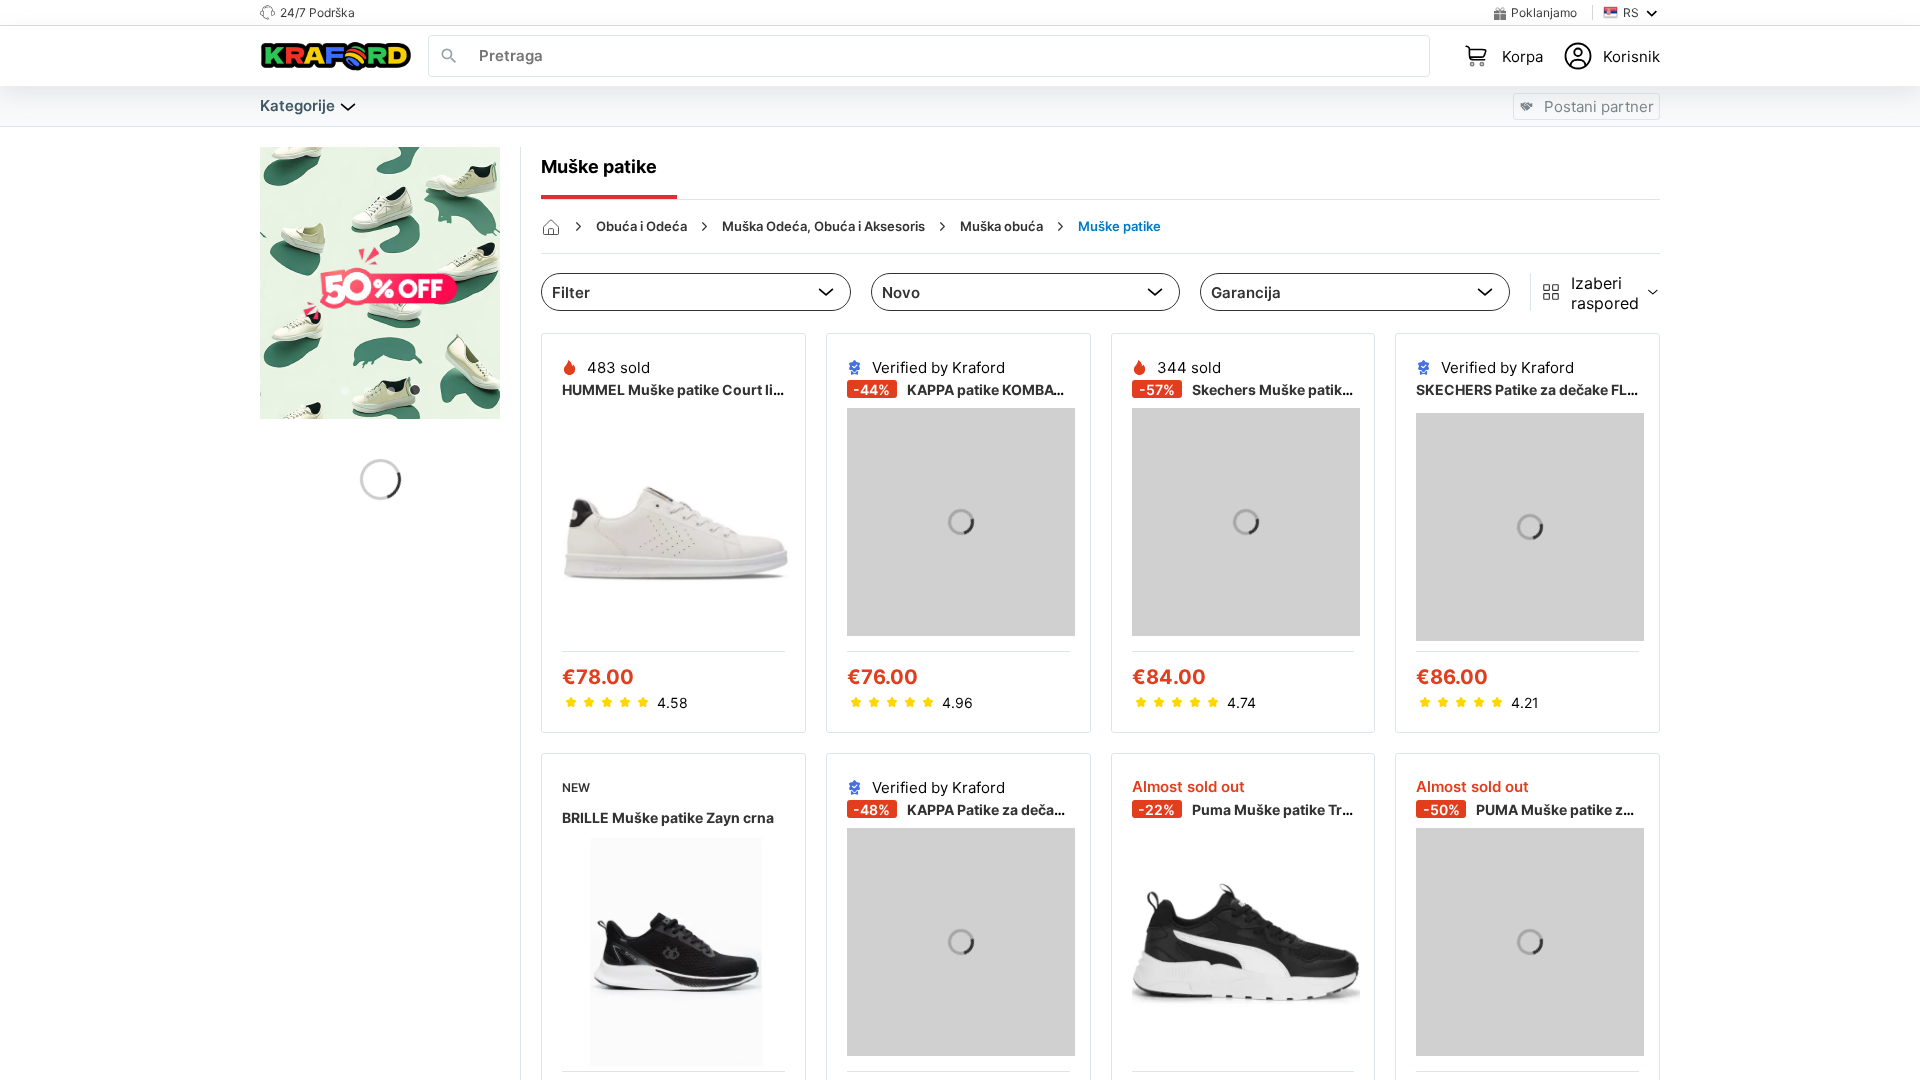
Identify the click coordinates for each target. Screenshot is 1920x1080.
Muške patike (1119, 226)
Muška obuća (1001, 226)
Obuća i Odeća (641, 226)
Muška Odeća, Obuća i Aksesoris (823, 226)
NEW (576, 787)
